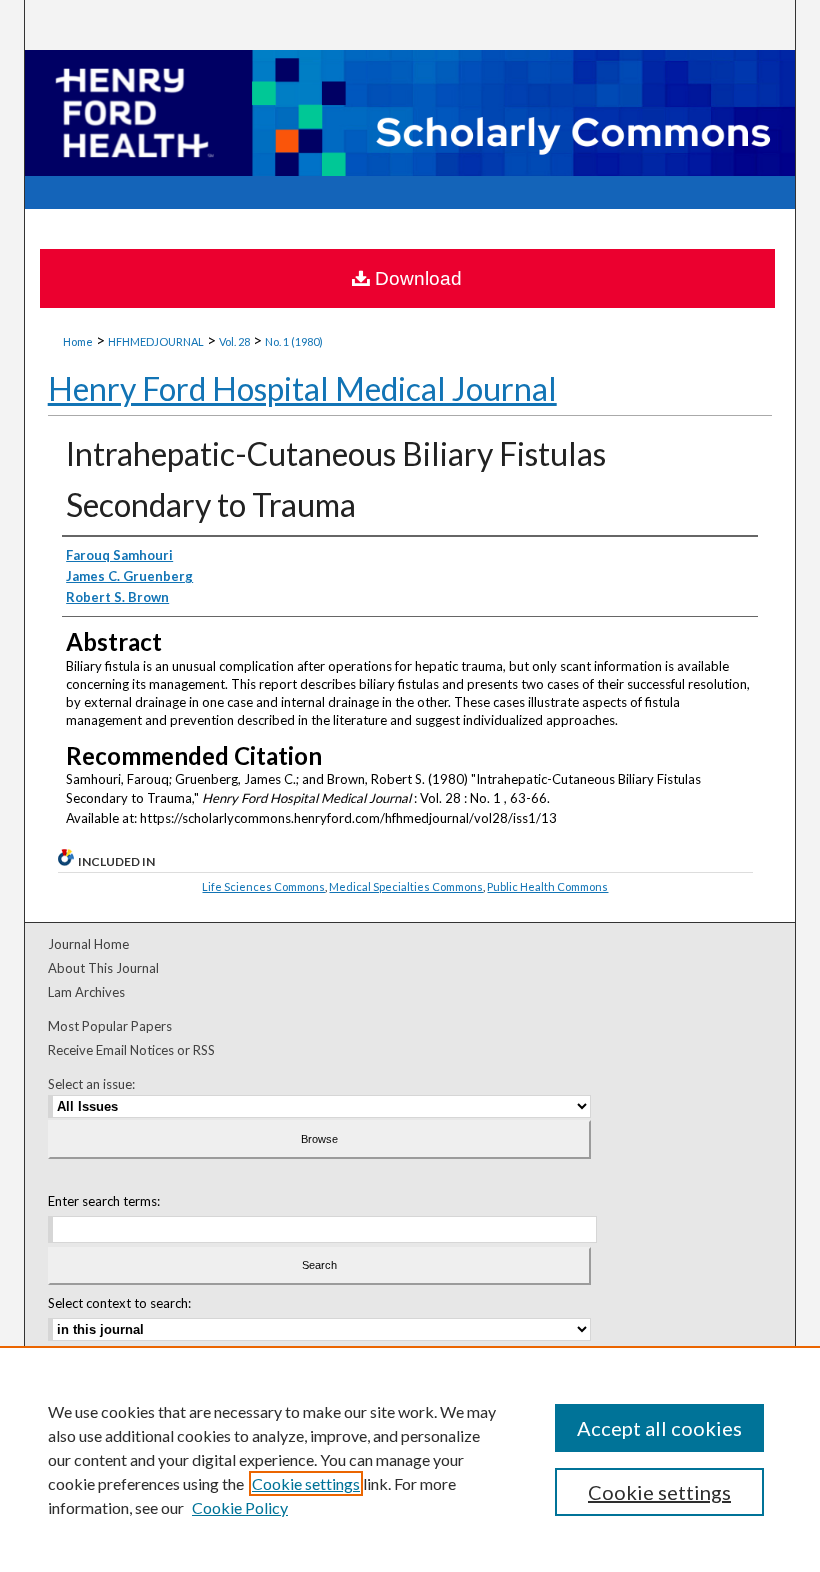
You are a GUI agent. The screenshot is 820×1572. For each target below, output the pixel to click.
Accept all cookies (659, 1428)
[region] (410, 1459)
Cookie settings (306, 1483)
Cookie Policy (240, 1507)
